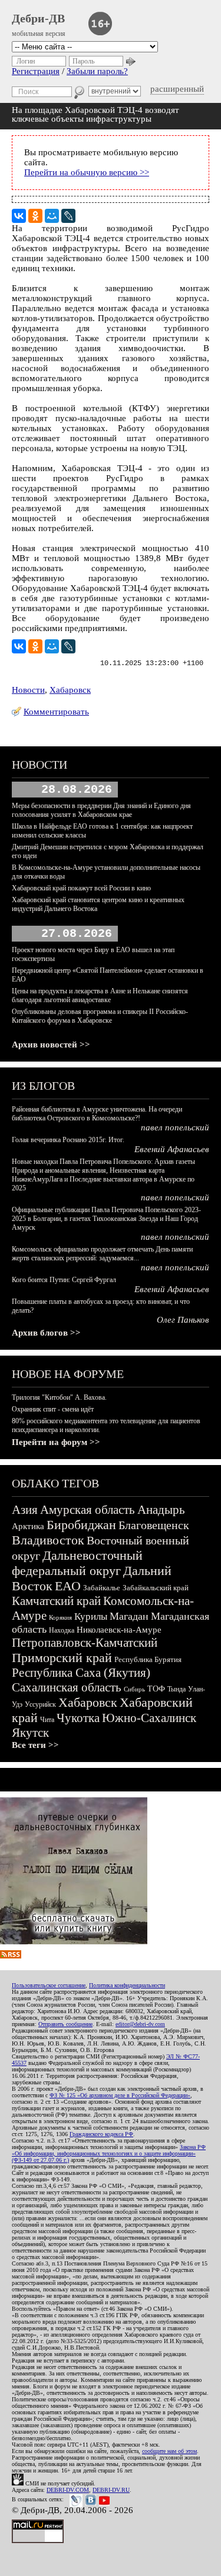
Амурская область (88, 1510)
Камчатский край (56, 1601)
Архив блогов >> (46, 1333)
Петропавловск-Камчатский (85, 1643)
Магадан (129, 1616)
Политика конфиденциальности (127, 1985)
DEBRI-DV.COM (68, 2490)
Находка (62, 1630)
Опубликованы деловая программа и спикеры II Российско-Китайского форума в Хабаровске (100, 1016)
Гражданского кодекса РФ (101, 2134)
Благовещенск (154, 1525)
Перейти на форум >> (56, 1442)
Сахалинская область (67, 1687)
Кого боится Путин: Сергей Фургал (64, 1280)
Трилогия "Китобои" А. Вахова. (59, 1397)
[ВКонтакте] (19, 216)
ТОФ (156, 1689)
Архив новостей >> (51, 1045)
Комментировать (56, 712)
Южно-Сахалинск (149, 1718)
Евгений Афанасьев (172, 1149)
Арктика (28, 1526)
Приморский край (62, 1658)
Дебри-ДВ (38, 18)
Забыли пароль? (97, 71)
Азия (25, 1510)
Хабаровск (70, 690)
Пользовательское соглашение (49, 1985)
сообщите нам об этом (169, 2451)
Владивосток (48, 1540)
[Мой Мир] (52, 216)
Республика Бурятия (148, 1659)
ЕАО (68, 1586)
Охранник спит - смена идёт (53, 1409)
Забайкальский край (156, 1588)
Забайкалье (102, 1588)
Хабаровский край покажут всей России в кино (81, 888)
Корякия (60, 1617)
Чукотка (78, 1718)
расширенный (177, 89)
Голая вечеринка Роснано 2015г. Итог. (68, 1140)
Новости (28, 690)
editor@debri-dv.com (140, 2024)
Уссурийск (40, 1704)
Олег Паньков (183, 1320)
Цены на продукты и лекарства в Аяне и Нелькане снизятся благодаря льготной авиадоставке (100, 995)
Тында (177, 1689)
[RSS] (11, 1956)
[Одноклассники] (35, 216)
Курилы (91, 1616)
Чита (47, 1720)
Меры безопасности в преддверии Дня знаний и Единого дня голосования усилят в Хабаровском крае (101, 810)
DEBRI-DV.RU (111, 2490)
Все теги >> (35, 1745)
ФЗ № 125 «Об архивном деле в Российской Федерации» (120, 2095)
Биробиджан (81, 1525)
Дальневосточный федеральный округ (77, 1563)
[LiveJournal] (68, 216)
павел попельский (175, 1127)
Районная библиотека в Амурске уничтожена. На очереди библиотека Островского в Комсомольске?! (97, 1114)
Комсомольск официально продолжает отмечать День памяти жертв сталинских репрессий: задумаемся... (102, 1254)
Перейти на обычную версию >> (87, 172)
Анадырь (161, 1510)
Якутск (30, 1733)
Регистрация (36, 71)
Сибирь (134, 1689)
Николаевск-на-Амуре (119, 1630)
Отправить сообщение (65, 2024)
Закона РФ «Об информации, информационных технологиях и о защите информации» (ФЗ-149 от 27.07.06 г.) (109, 2153)
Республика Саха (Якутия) (81, 1673)
